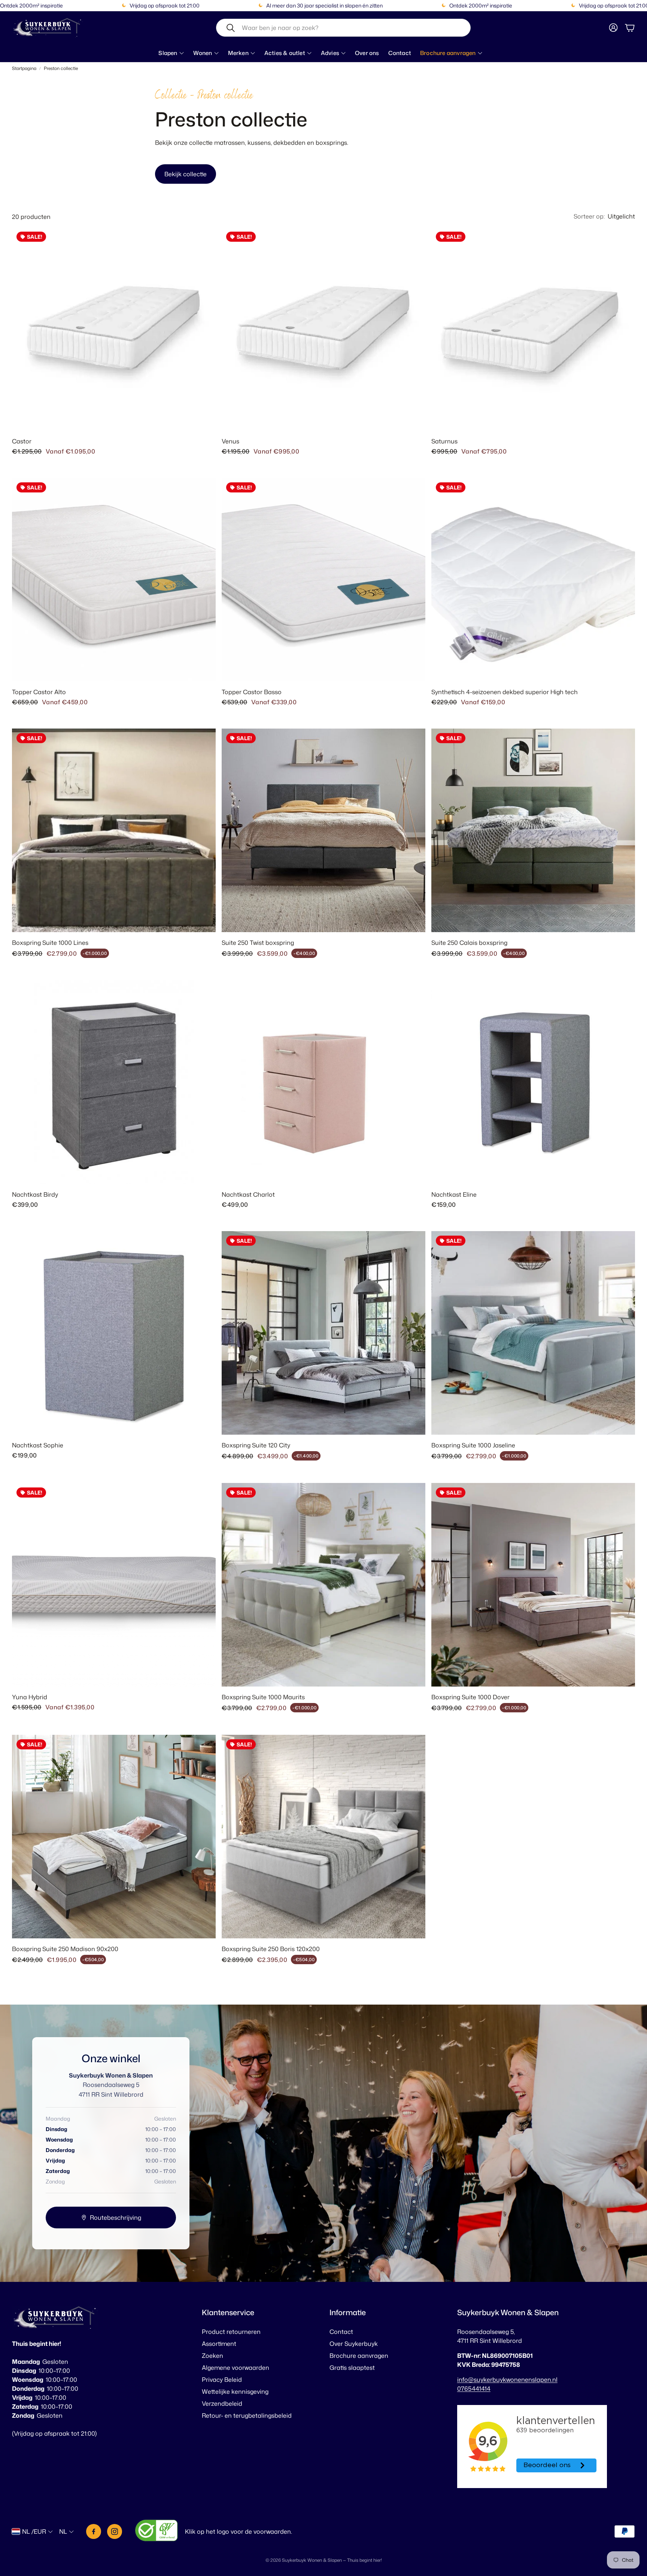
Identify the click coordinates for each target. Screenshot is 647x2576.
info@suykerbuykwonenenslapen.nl (507, 2380)
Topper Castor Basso (252, 692)
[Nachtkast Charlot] (323, 1082)
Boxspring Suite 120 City (256, 1445)
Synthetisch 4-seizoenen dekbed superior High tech (505, 692)
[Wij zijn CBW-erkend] (157, 2532)
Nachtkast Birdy (35, 1194)
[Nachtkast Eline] (533, 1082)
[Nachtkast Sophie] (114, 1333)
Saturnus (444, 441)
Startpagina (24, 68)
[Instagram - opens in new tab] (115, 2531)
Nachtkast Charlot (248, 1194)
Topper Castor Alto (39, 692)
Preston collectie (61, 68)
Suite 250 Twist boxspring (258, 943)
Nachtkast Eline (454, 1194)
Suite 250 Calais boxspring (469, 943)
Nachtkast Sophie (38, 1445)
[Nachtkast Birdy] (114, 1082)
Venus (230, 441)
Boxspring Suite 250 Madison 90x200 (65, 1949)
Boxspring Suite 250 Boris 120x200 (271, 1949)
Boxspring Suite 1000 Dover (470, 1697)
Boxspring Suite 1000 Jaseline (473, 1445)
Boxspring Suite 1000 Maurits (263, 1697)
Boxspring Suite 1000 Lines (50, 943)
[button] (343, 28)
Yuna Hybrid (30, 1697)
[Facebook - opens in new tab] (94, 2531)
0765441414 (474, 2389)
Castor (22, 441)
